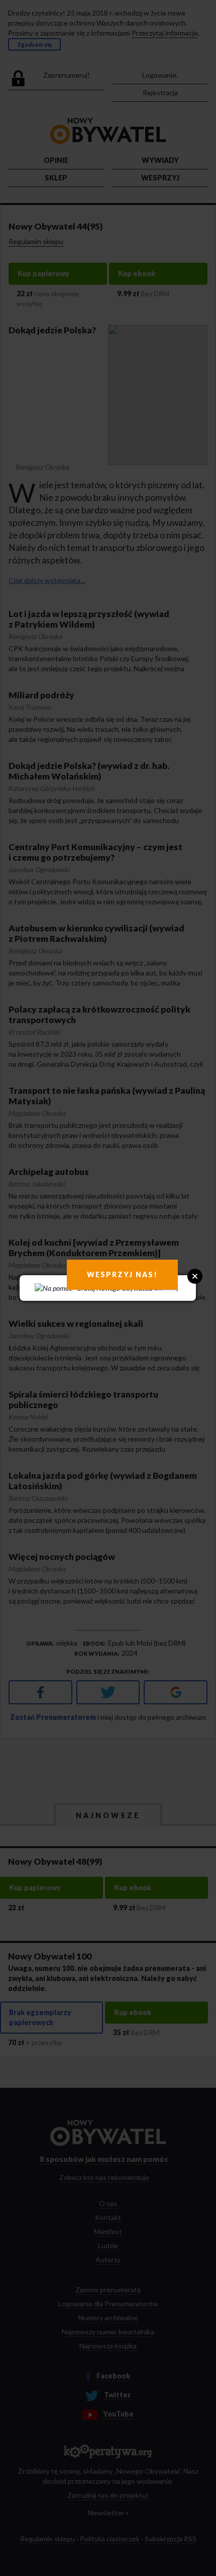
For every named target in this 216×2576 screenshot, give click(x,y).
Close (195, 1276)
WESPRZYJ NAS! (122, 1274)
